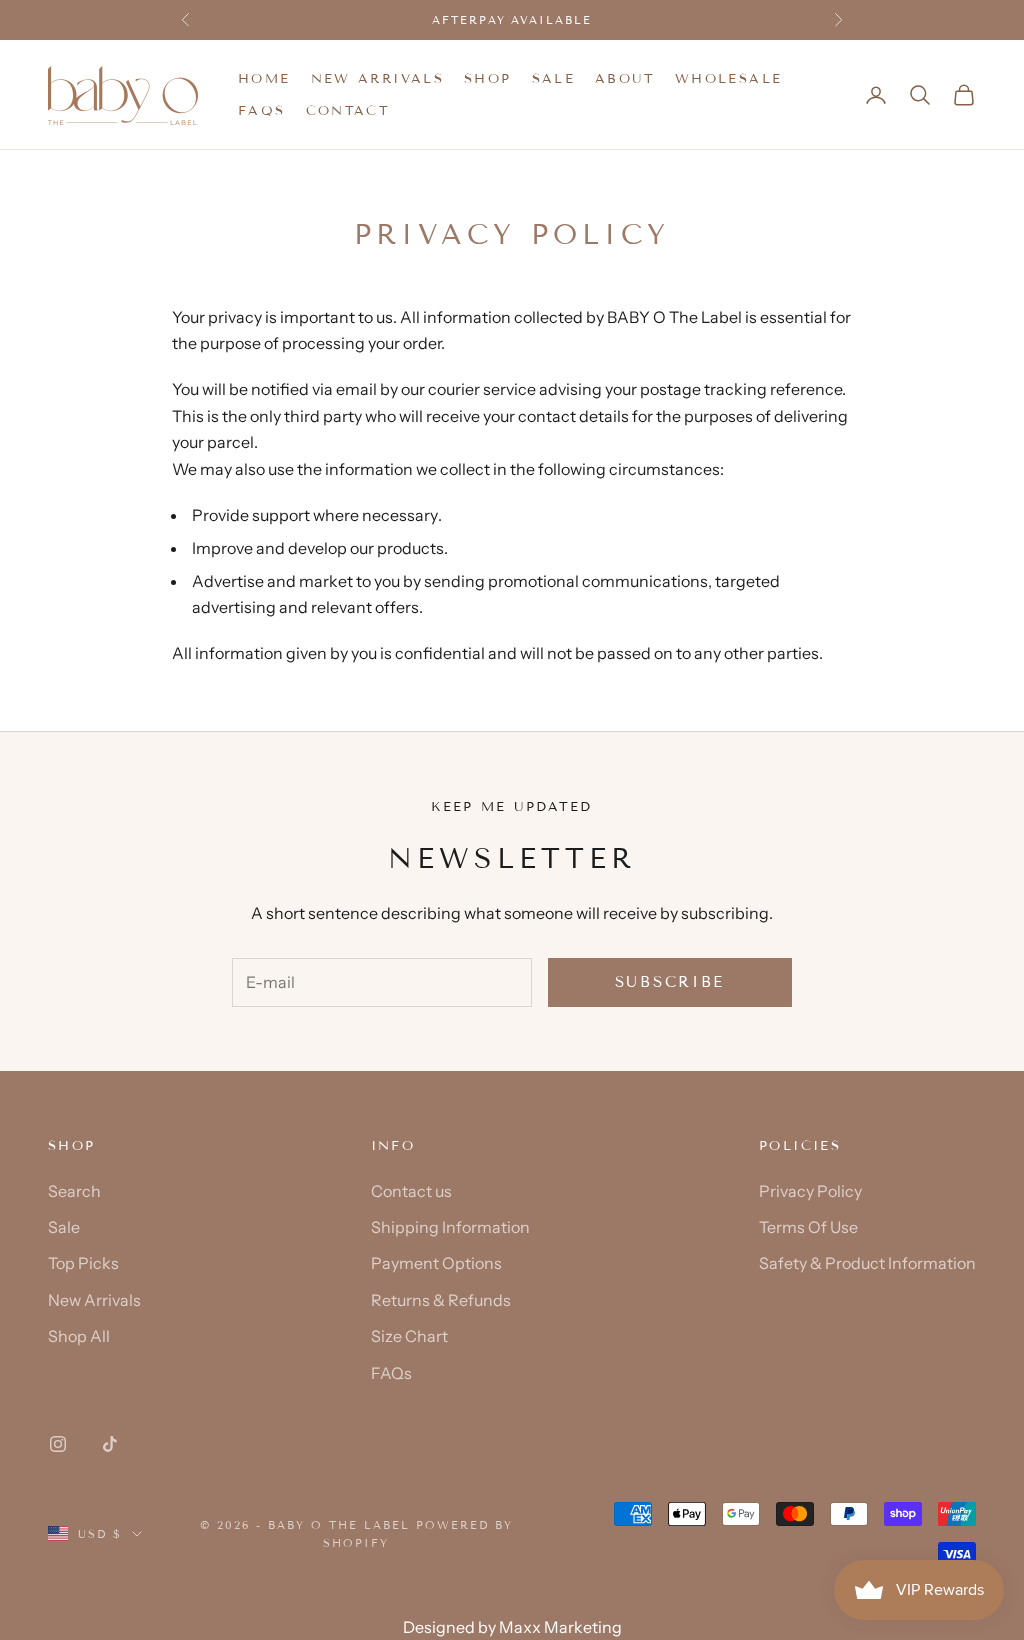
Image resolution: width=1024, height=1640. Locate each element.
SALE (554, 79)
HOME (264, 79)
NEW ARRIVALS (378, 79)
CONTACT (348, 111)
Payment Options (436, 1263)
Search (74, 1191)
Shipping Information (450, 1227)
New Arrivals (94, 1300)
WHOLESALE (728, 79)
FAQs (262, 111)
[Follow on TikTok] (110, 1444)
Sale (64, 1227)
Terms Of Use (808, 1227)
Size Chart (409, 1336)
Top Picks (83, 1263)
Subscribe (670, 982)
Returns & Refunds (441, 1300)
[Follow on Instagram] (58, 1444)
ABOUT (625, 79)
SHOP (488, 79)
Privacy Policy (810, 1191)
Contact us (411, 1191)
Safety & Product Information (867, 1263)
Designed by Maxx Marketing (512, 1627)
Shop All (79, 1336)
